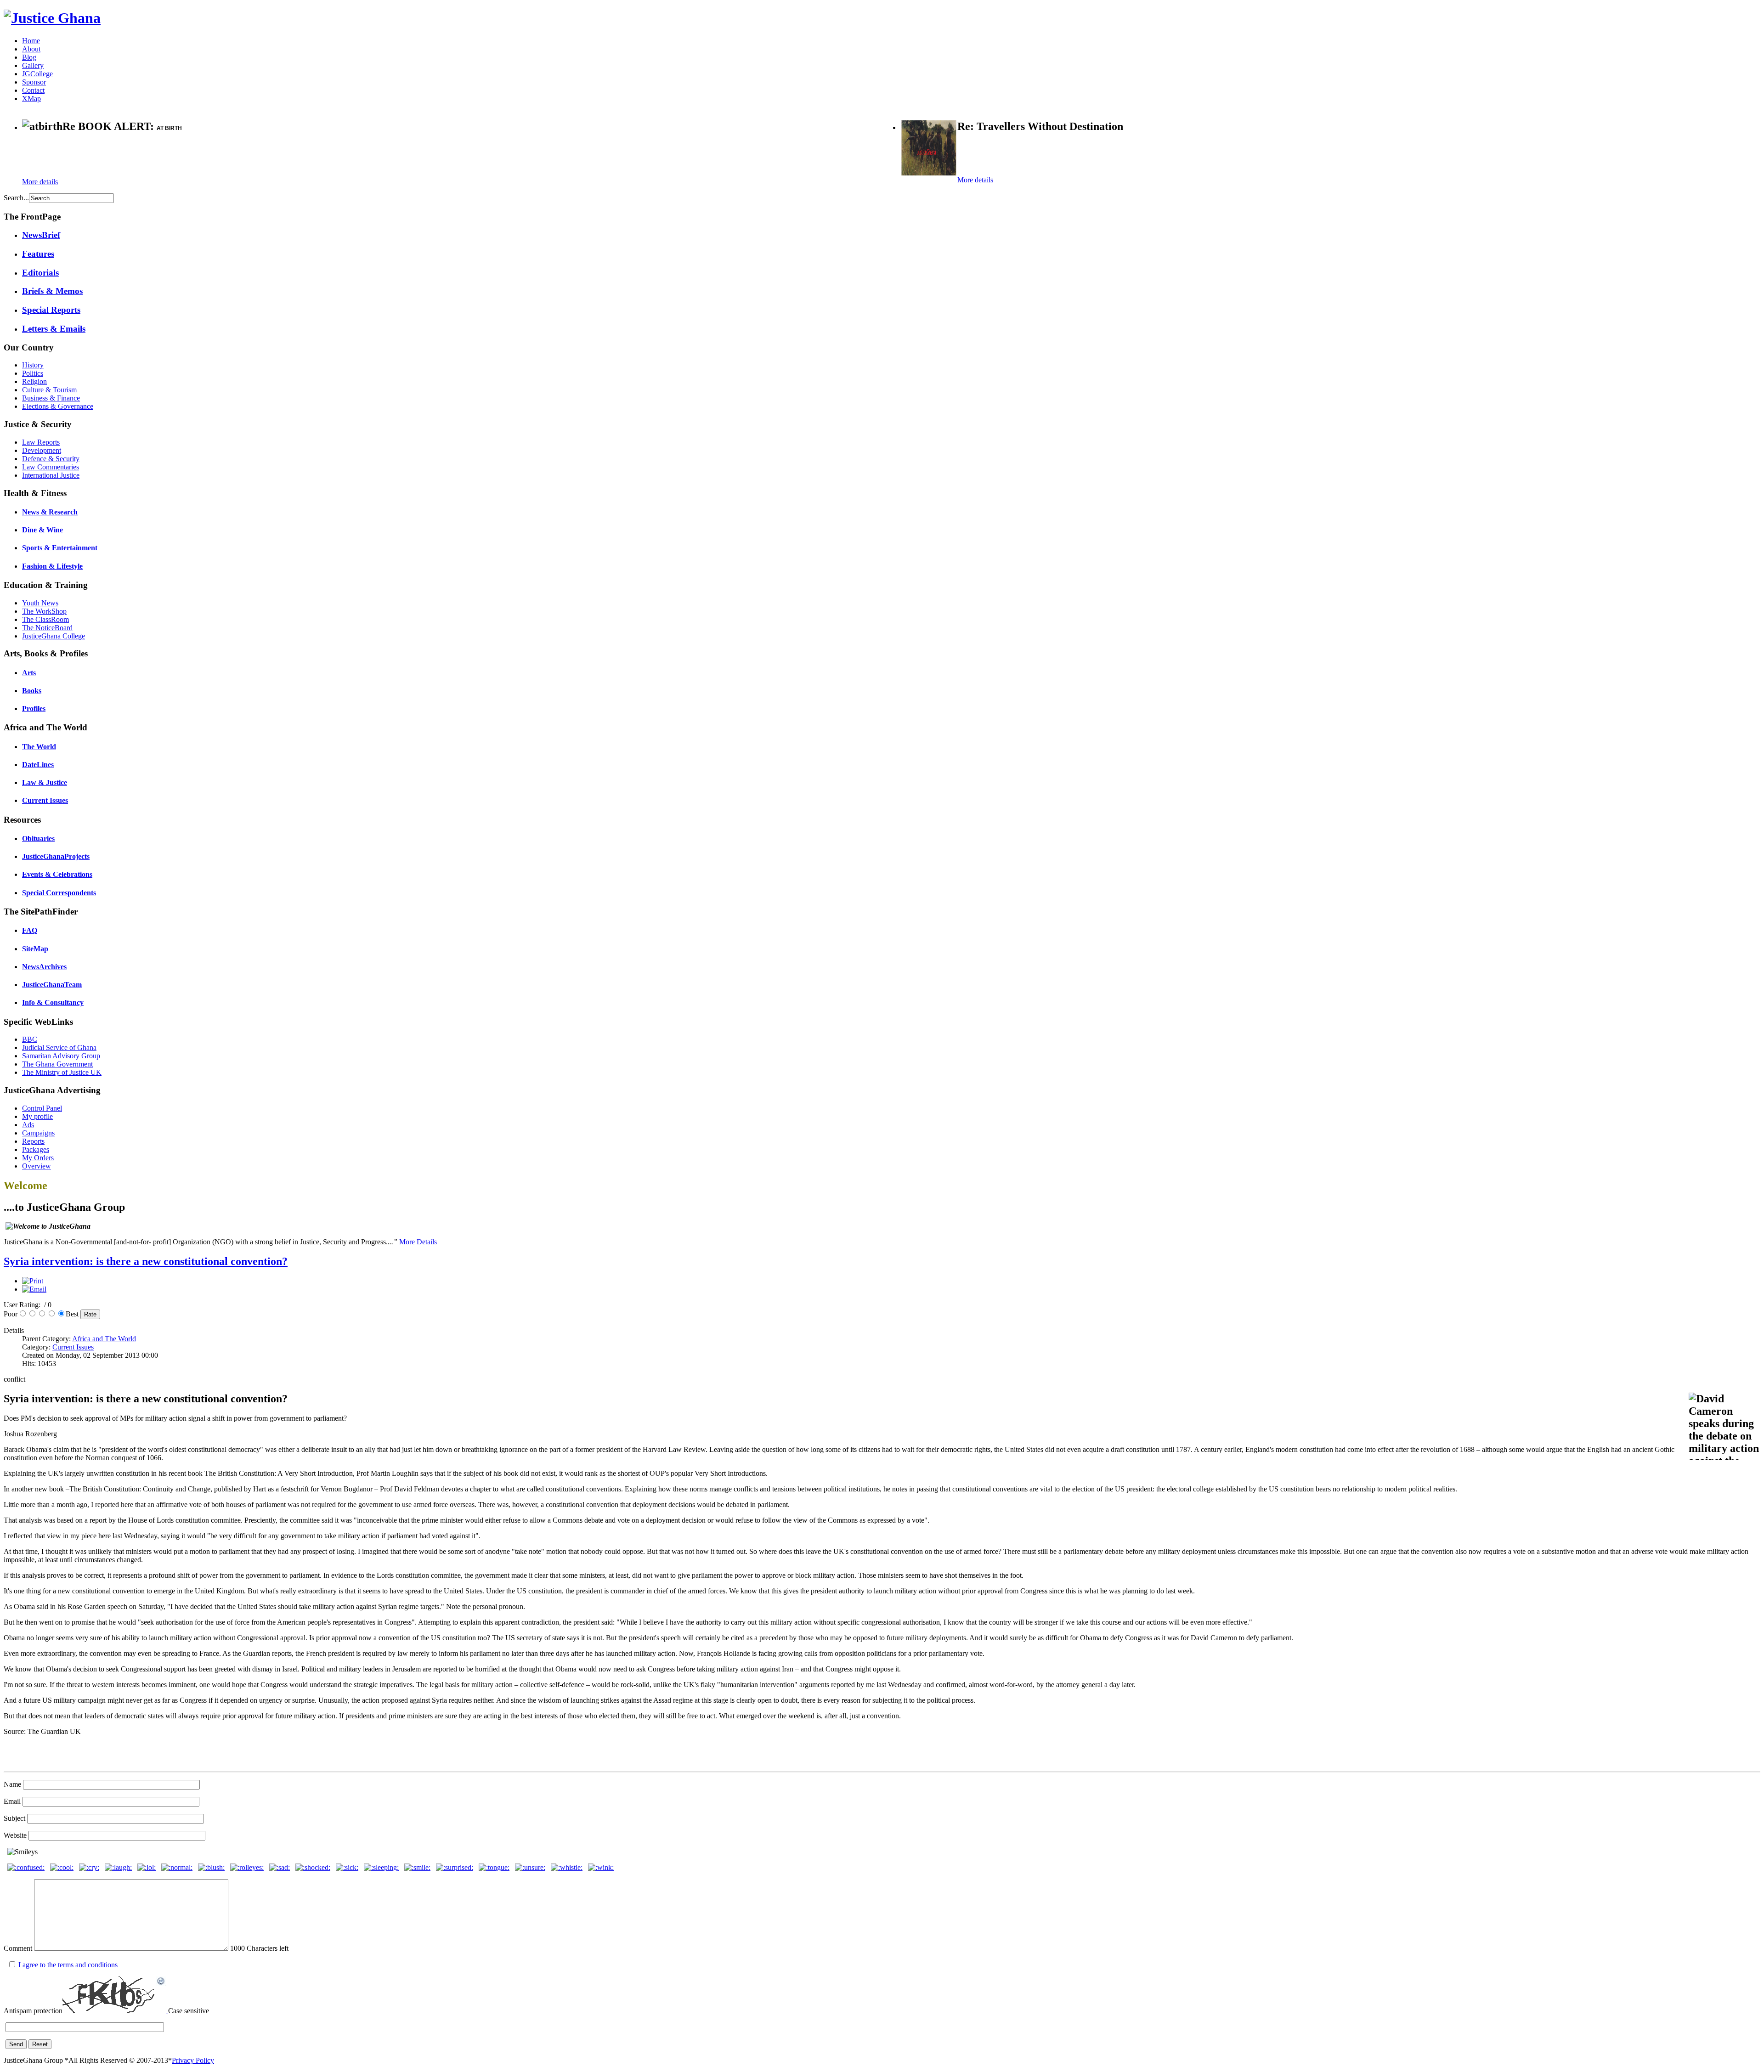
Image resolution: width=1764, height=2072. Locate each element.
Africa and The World (104, 1339)
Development (42, 450)
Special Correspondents (59, 893)
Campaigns (38, 1133)
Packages (36, 1149)
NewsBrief (41, 235)
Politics (33, 373)
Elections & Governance (58, 406)
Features (38, 254)
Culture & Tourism (49, 390)
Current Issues (45, 800)
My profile (37, 1116)
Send (16, 2044)
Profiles (34, 709)
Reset (40, 2044)
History (33, 365)
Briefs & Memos (52, 291)
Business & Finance (51, 398)
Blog (29, 57)
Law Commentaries (51, 467)
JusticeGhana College (54, 636)
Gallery (33, 65)
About (31, 49)
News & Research (50, 512)
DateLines (38, 765)
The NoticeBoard (47, 628)
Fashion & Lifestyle (52, 566)
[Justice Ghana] (52, 18)
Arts (29, 673)
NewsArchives (44, 967)
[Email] (34, 1289)
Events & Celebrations (57, 874)
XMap (31, 99)
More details (40, 182)
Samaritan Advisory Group (61, 1056)
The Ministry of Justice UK (62, 1072)
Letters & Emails (54, 329)
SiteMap (35, 949)
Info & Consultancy (53, 1002)
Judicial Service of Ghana (59, 1047)
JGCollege (37, 74)
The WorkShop (44, 611)
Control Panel (42, 1108)
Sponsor (34, 82)
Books (32, 691)
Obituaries (38, 838)
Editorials (40, 273)
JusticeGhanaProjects (56, 856)
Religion (34, 381)
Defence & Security (51, 459)
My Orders (38, 1158)
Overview (37, 1166)
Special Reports (51, 310)
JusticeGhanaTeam (52, 985)
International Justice (51, 475)
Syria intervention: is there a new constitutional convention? (146, 1261)
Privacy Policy (193, 2060)
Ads (28, 1125)
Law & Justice (45, 782)
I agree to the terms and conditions (68, 1965)
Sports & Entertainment (60, 548)
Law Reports (41, 442)
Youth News (40, 603)
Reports (33, 1141)
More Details (418, 1242)
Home (31, 41)
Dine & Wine (42, 530)
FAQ (30, 930)
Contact (33, 90)
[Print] (33, 1281)
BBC (30, 1039)
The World (39, 747)
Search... (16, 198)
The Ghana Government (57, 1064)
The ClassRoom (45, 619)
